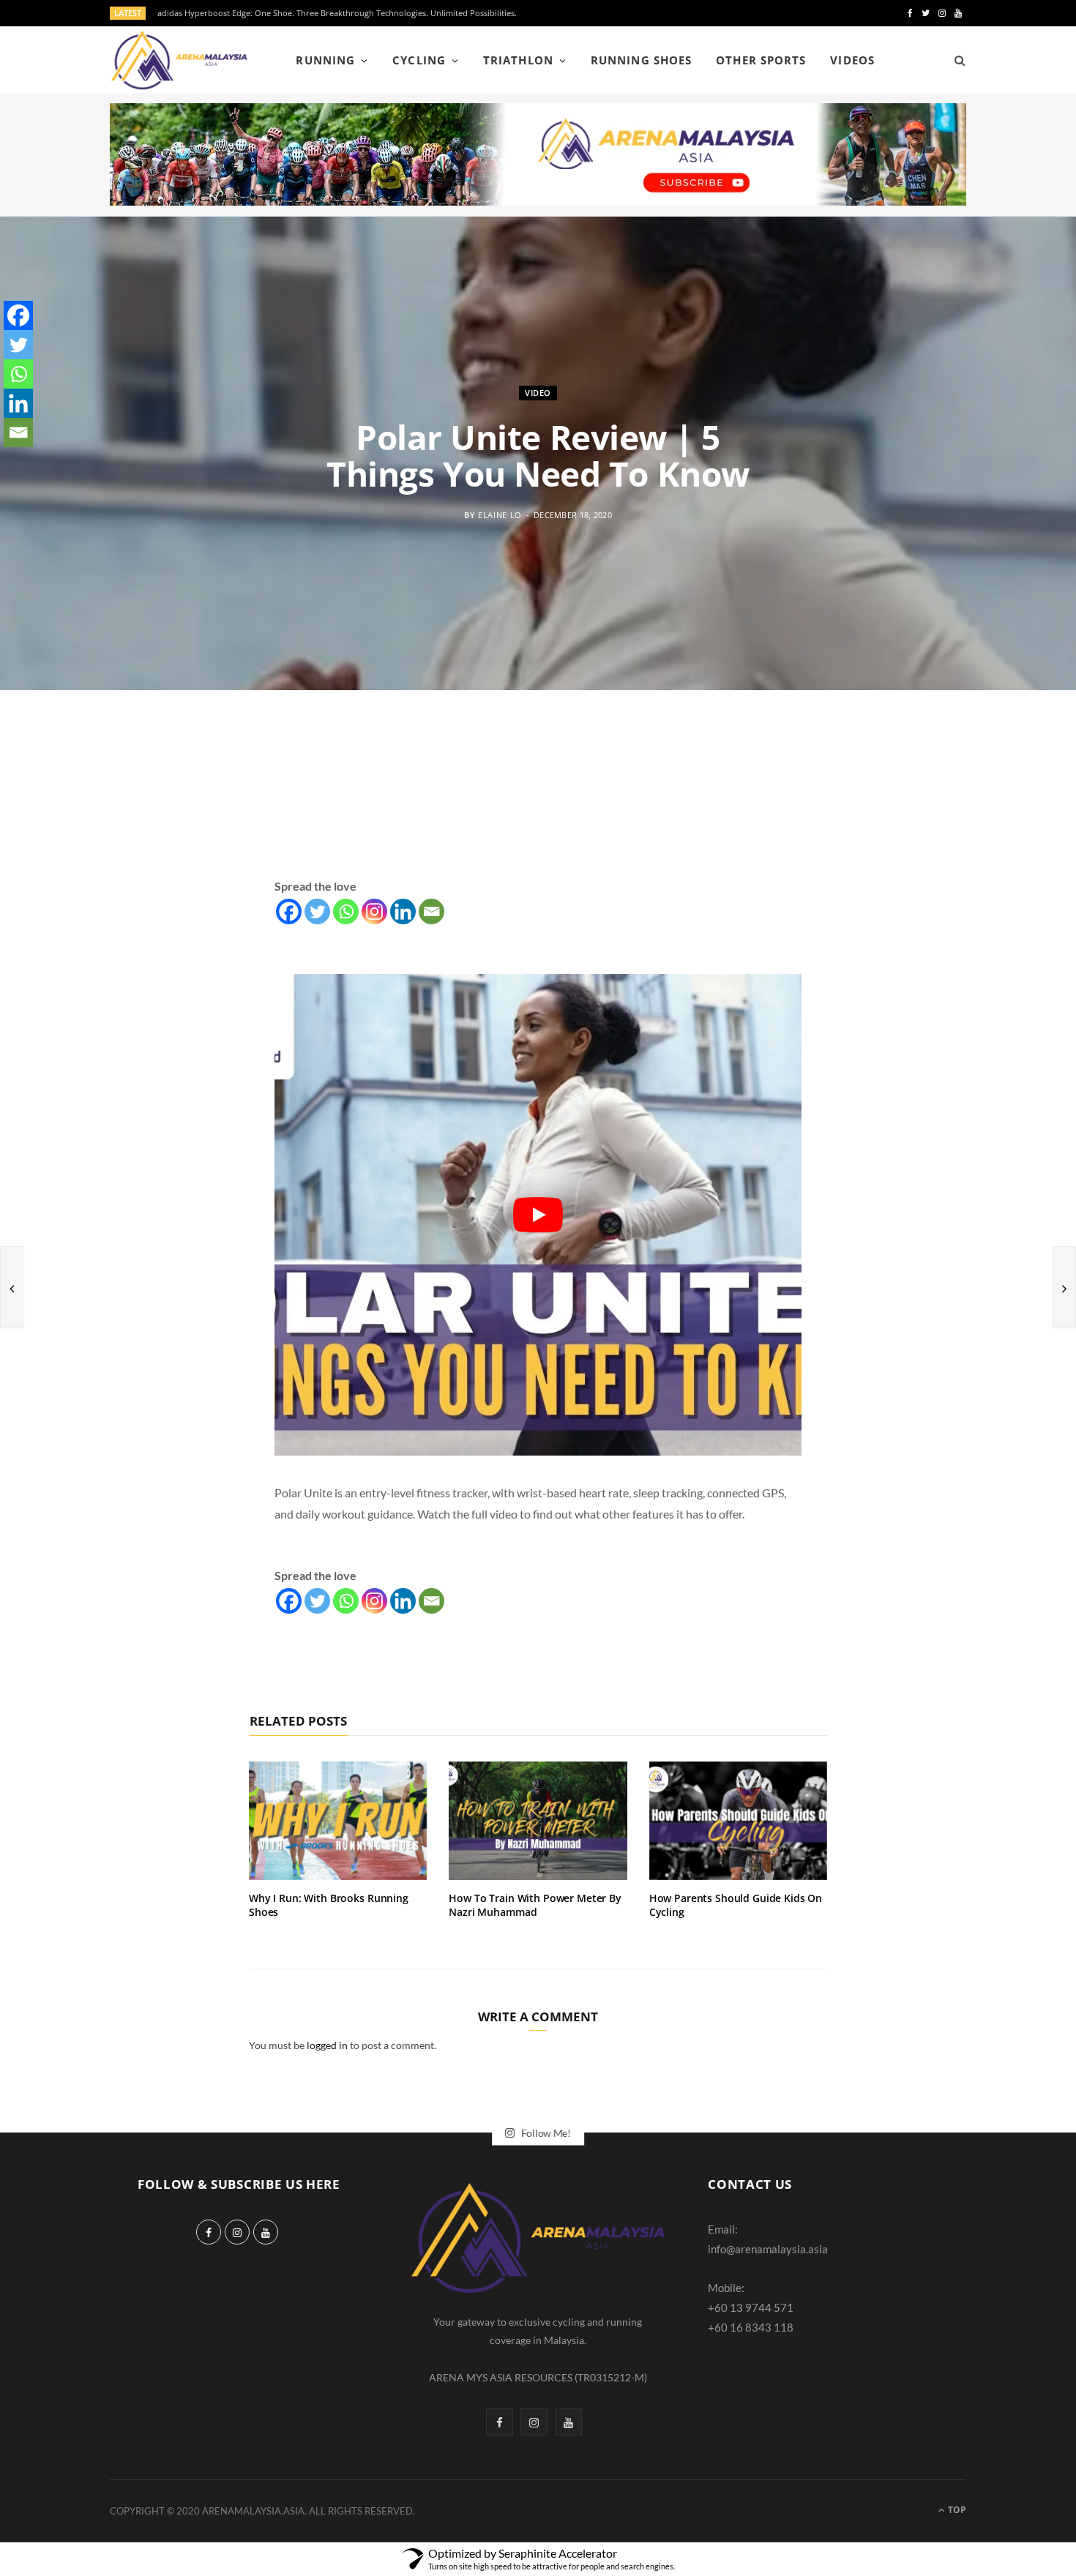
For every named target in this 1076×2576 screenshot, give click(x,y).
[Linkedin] (403, 911)
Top (956, 2510)
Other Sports (761, 60)
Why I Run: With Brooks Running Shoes (329, 1905)
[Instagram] (374, 911)
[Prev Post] (12, 1287)
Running (325, 60)
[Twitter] (317, 911)
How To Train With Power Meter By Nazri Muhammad (535, 1905)
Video (538, 393)
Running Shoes (641, 60)
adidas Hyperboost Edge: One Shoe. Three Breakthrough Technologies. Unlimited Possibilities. (337, 13)
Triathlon (518, 60)
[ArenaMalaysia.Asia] (179, 60)
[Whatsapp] (346, 911)
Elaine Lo (500, 515)
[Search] (955, 60)
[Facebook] (289, 911)
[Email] (431, 911)
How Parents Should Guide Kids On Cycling (736, 1905)
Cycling (419, 60)
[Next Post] (1064, 1287)
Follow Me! (545, 2133)
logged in (327, 2045)
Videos (852, 60)
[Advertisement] (538, 801)
